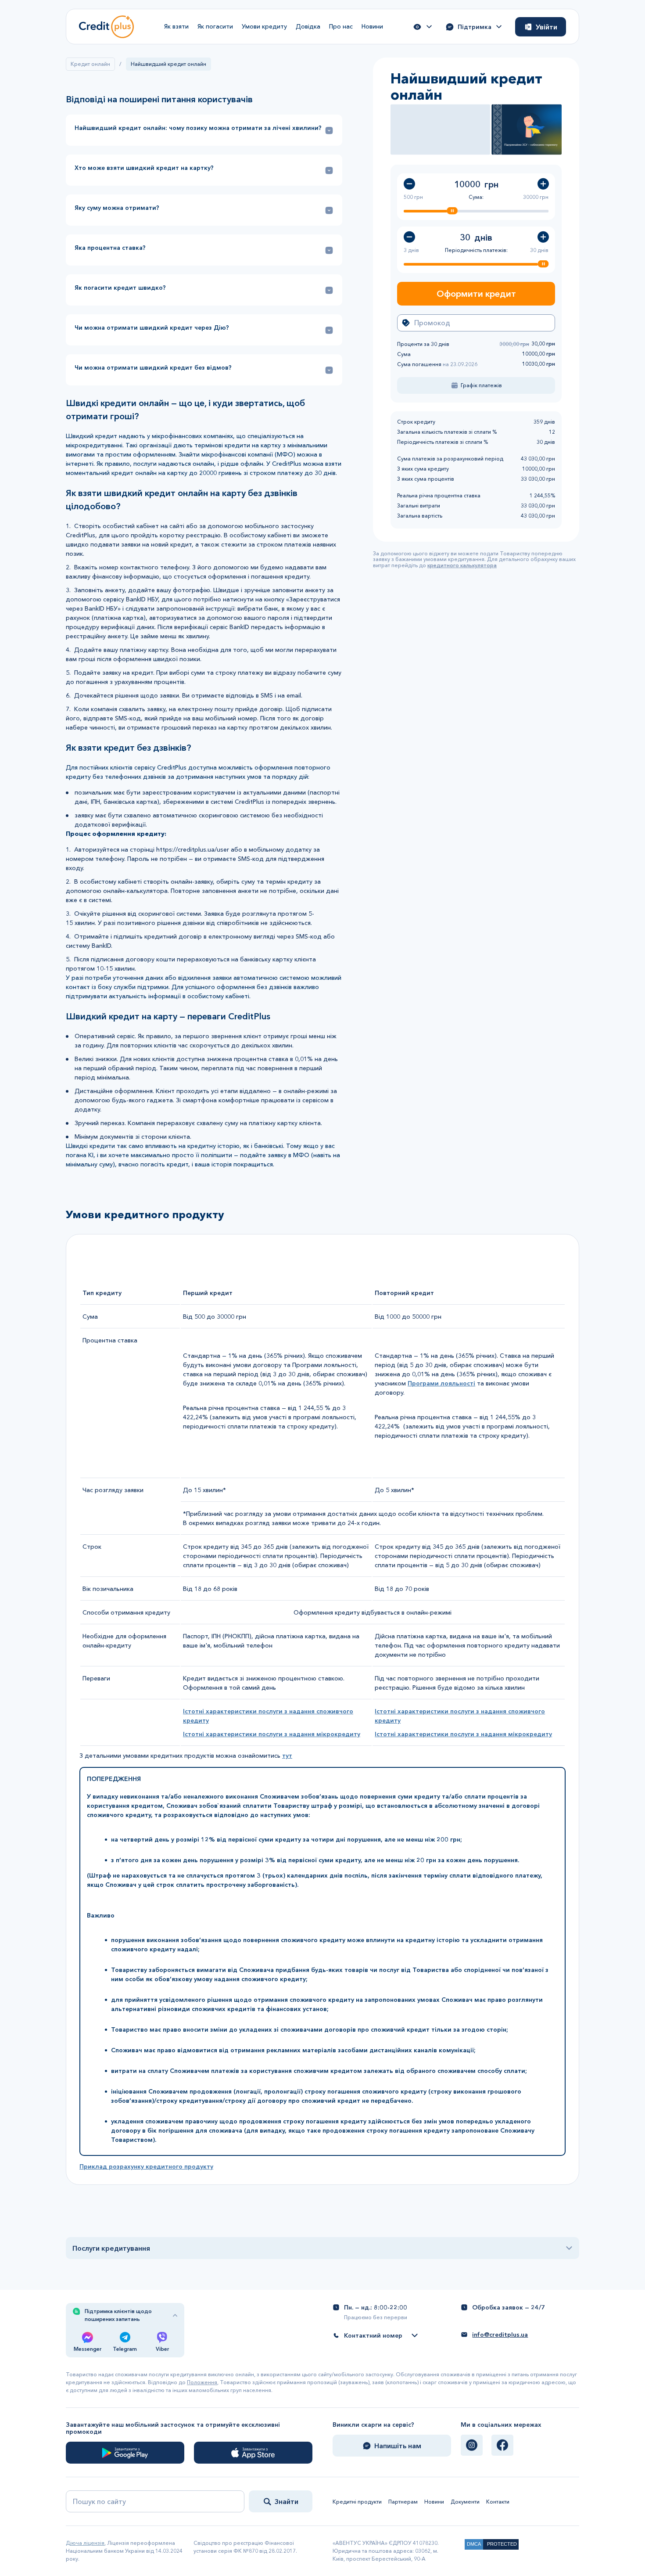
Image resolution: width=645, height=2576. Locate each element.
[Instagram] (472, 2445)
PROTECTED (502, 2544)
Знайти (287, 2501)
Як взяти (176, 26)
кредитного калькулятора (462, 565)
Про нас (341, 26)
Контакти (498, 2502)
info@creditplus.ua (500, 2335)
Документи (465, 2502)
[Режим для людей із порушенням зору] (423, 27)
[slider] (452, 210)
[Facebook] (502, 2445)
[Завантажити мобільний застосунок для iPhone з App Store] (253, 2453)
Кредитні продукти (357, 2502)
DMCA (474, 2544)
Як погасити (215, 26)
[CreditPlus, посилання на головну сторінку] (106, 27)
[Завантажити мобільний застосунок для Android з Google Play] (125, 2453)
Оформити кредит (476, 294)
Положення (202, 2382)
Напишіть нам (398, 2446)
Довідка (308, 26)
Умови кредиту (264, 26)
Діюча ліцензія (85, 2543)
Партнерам (403, 2502)
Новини (372, 26)
